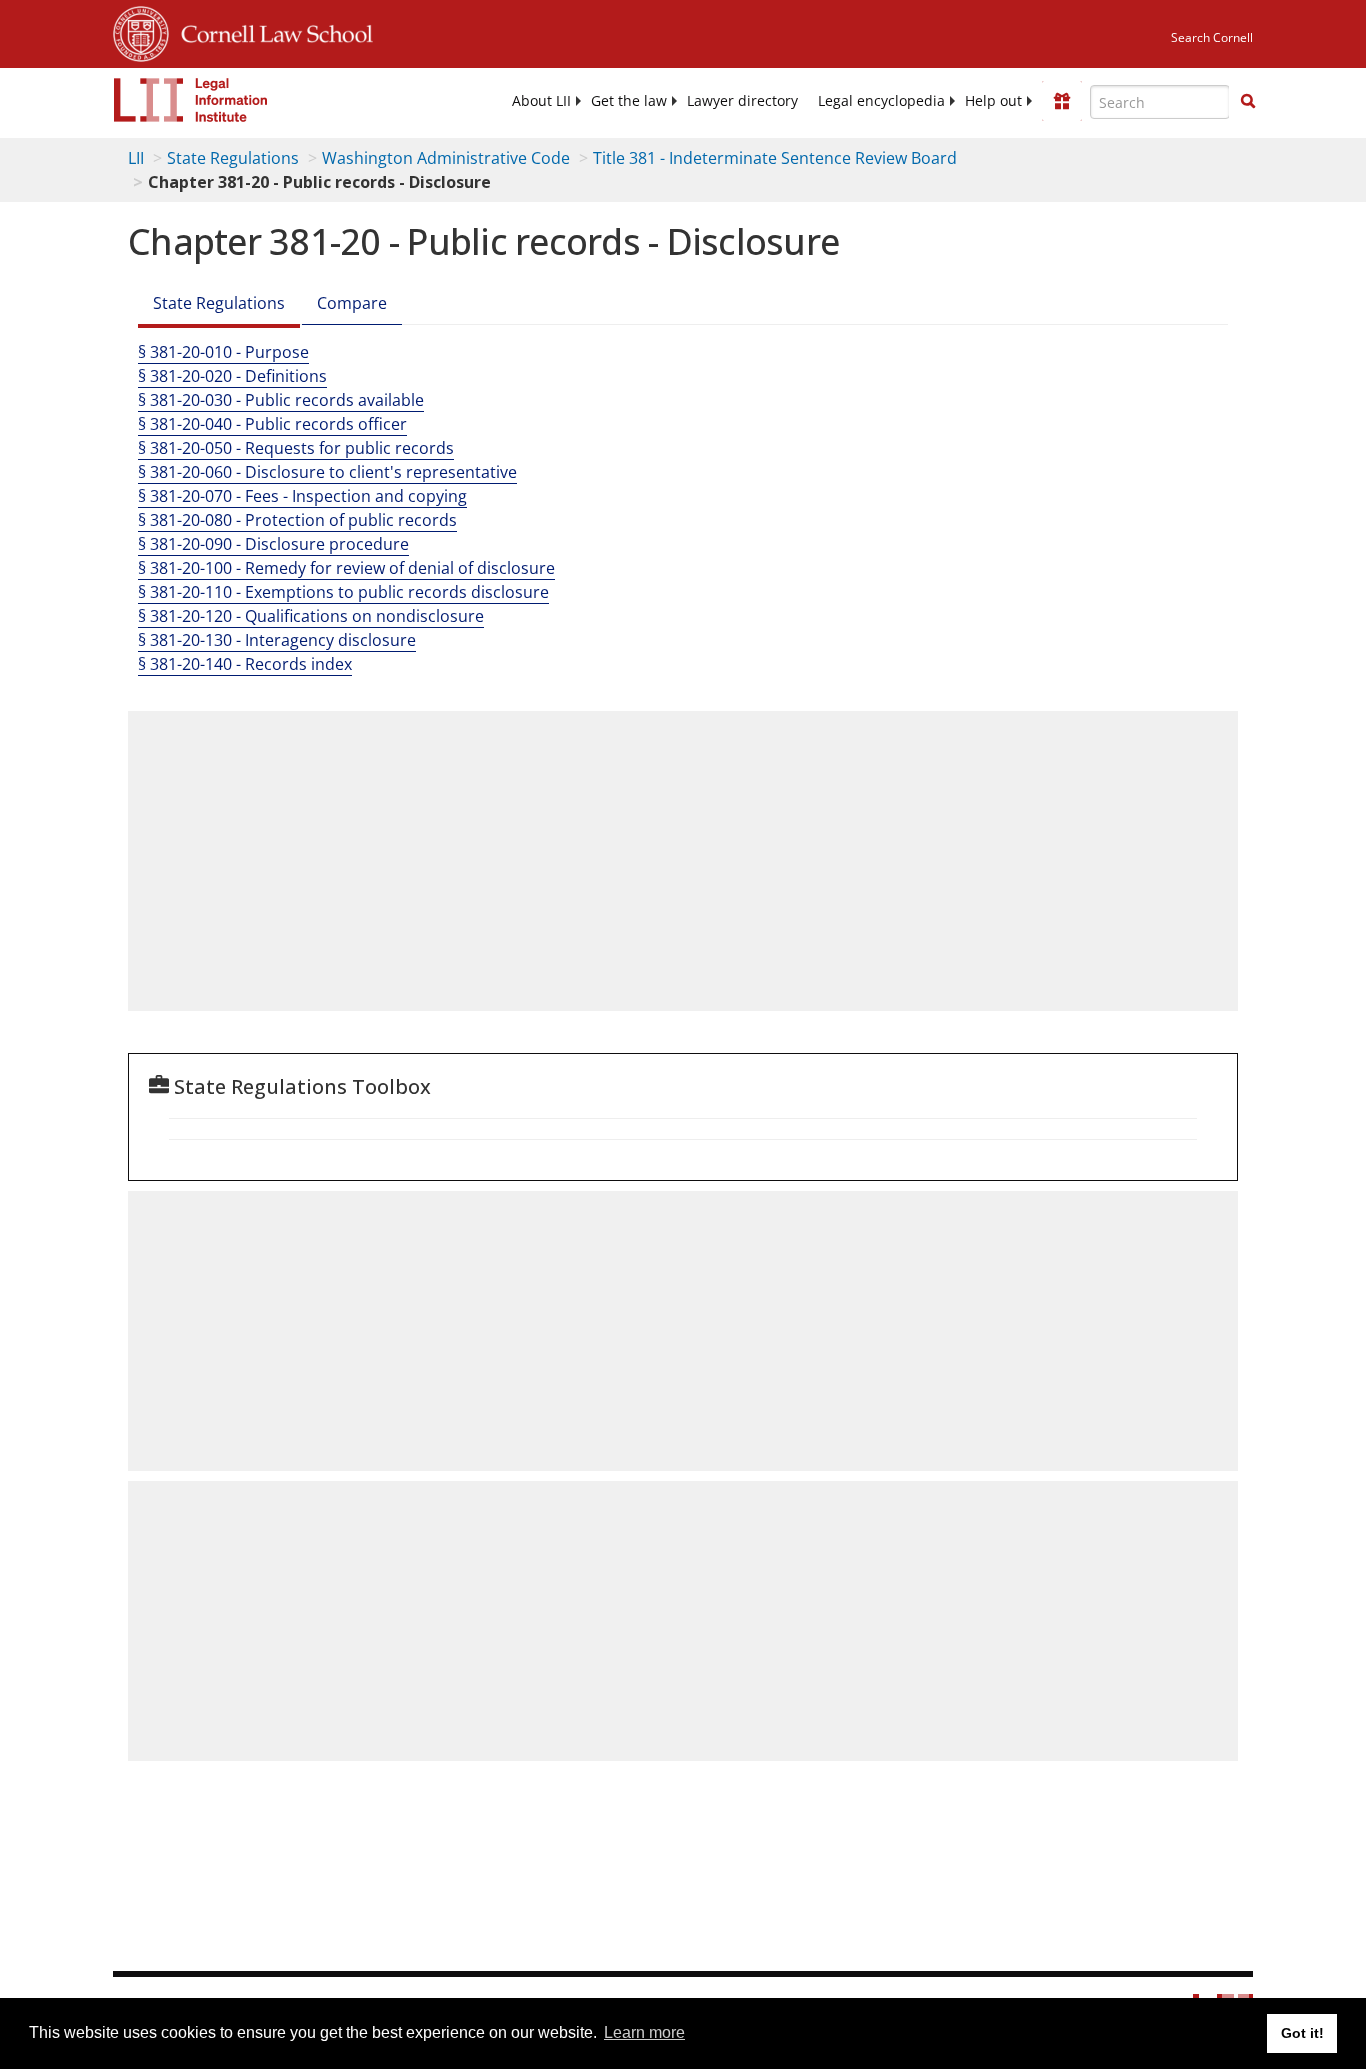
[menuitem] (541, 101)
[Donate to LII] (1062, 101)
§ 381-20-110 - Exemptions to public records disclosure (343, 592)
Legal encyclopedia (881, 101)
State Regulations (233, 158)
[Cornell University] (141, 31)
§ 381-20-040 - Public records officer (272, 424)
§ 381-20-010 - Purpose (223, 352)
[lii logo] (191, 100)
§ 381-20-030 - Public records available (281, 400)
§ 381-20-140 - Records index (245, 664)
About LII (541, 101)
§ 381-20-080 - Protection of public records (297, 520)
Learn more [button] (644, 2032)
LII (136, 158)
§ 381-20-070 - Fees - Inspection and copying (302, 496)
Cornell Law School (271, 31)
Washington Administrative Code (446, 158)
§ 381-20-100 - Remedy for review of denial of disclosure (346, 568)
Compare (352, 303)
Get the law (629, 101)
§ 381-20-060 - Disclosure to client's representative (327, 472)
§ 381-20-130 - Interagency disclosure (277, 640)
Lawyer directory (742, 101)
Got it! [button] (1302, 2033)
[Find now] (1248, 102)
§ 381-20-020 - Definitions (232, 376)
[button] (1248, 101)
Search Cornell (1212, 37)
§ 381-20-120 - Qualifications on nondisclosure (311, 616)
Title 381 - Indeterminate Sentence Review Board (775, 158)
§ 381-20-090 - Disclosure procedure (273, 544)
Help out (993, 101)
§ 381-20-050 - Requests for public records (296, 448)
